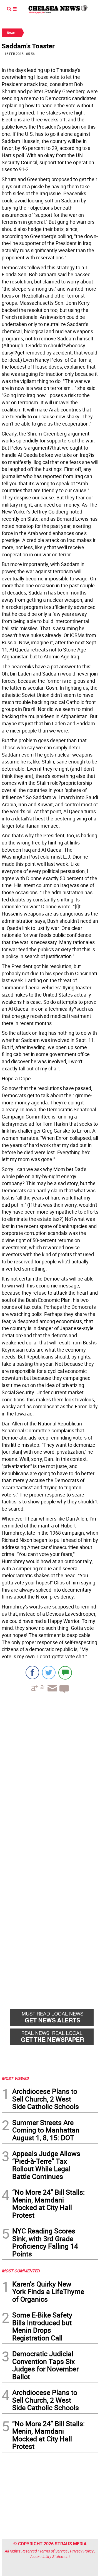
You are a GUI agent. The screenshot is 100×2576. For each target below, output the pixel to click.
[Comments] (65, 1672)
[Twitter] (49, 1672)
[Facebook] (32, 1672)
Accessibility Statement (50, 2557)
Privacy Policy (82, 2551)
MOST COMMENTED (21, 2271)
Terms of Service (53, 2551)
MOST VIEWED (15, 2078)
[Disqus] (50, 1774)
